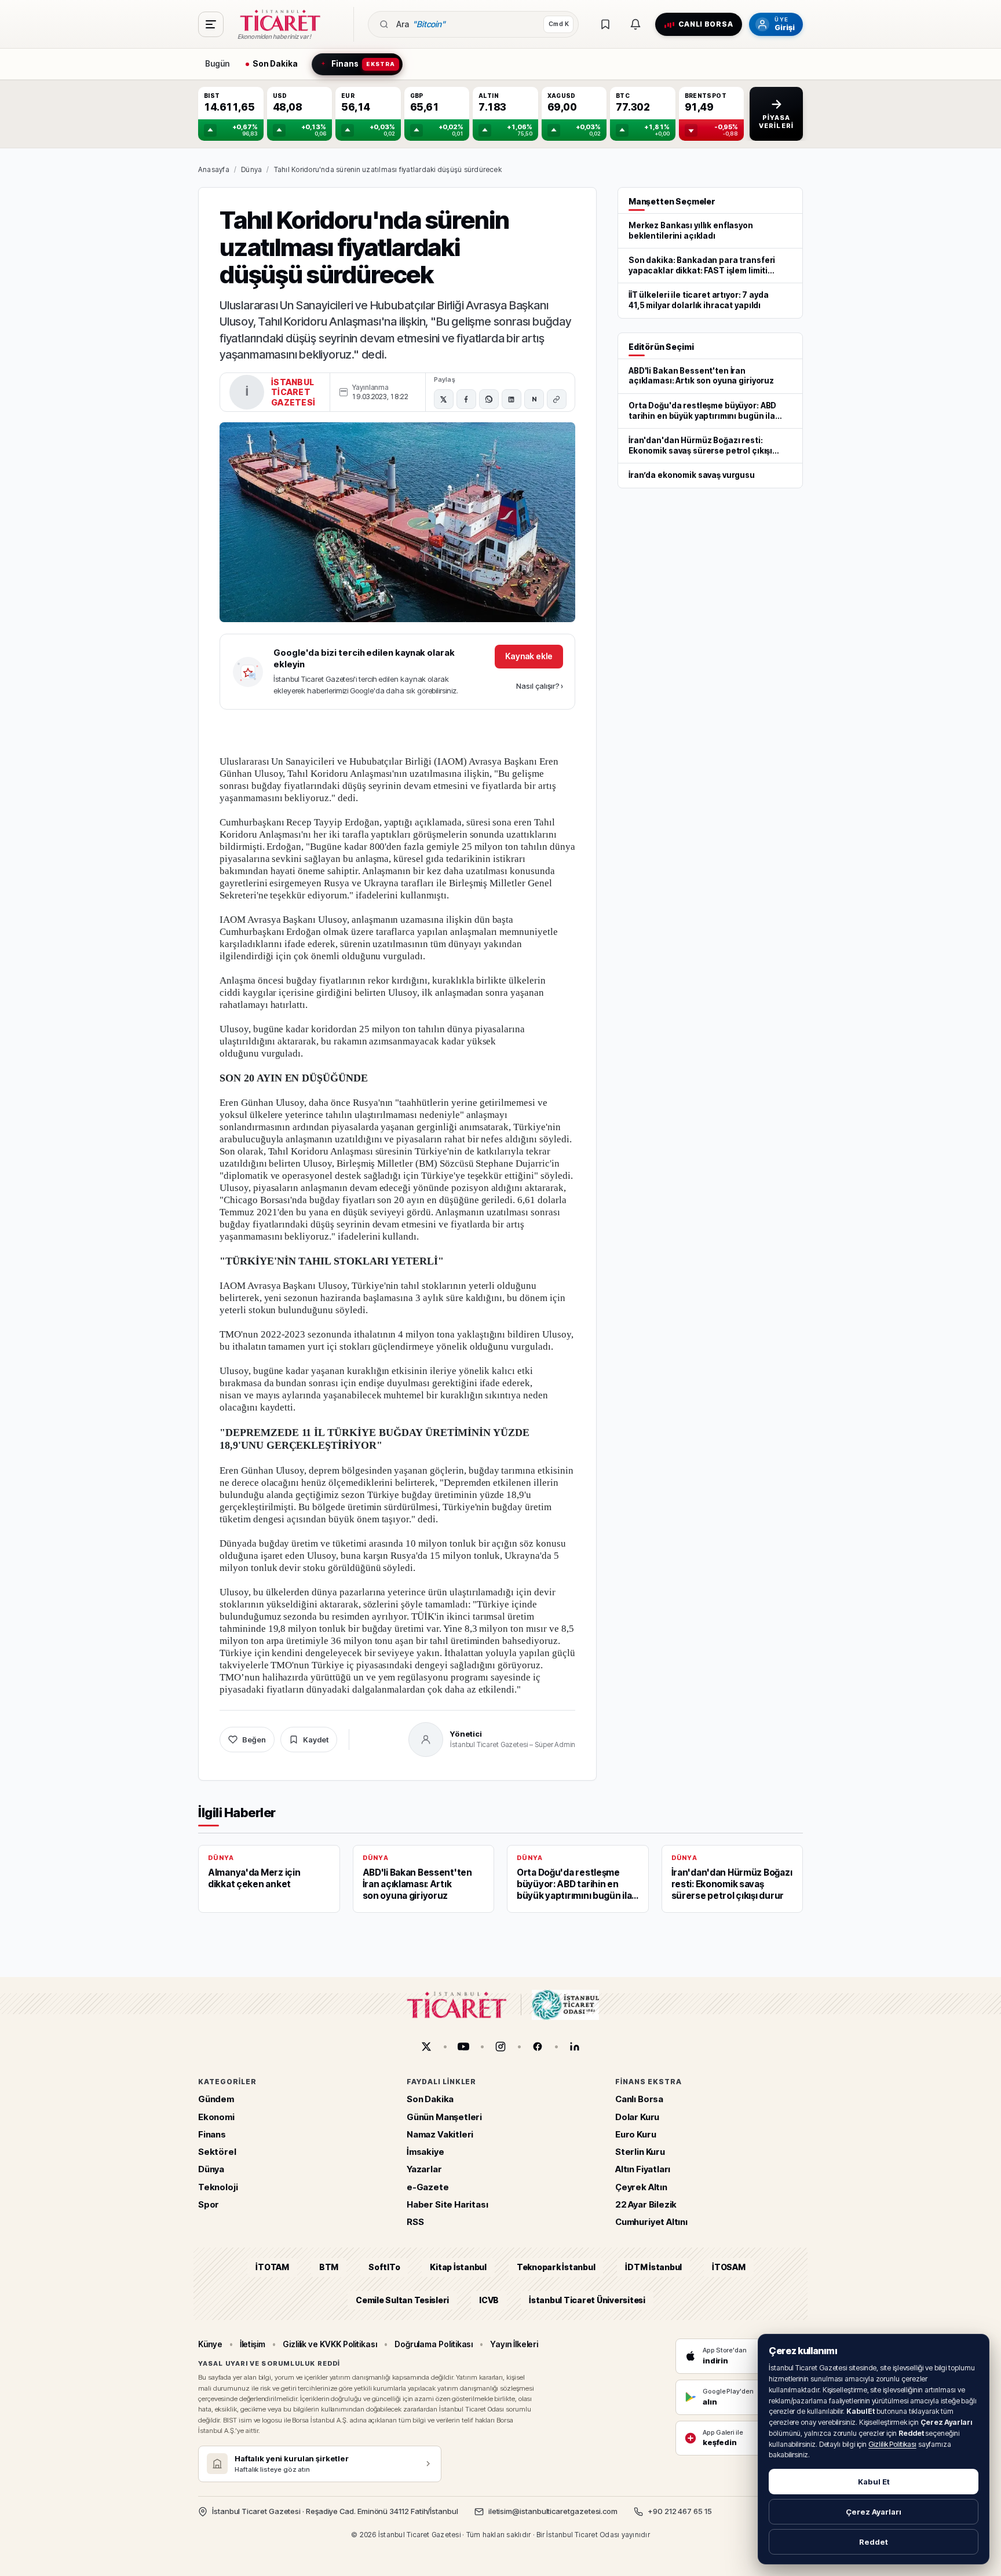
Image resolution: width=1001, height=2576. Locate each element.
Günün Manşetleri (444, 2117)
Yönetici (466, 1734)
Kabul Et (874, 2482)
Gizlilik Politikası (892, 2444)
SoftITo (384, 2268)
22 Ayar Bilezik (646, 2204)
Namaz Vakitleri (440, 2134)
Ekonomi (216, 2117)
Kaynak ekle (529, 656)
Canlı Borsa (639, 2100)
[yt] (463, 2047)
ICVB (489, 2300)
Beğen (254, 1740)
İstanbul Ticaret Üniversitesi (587, 2300)
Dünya (251, 169)
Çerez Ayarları (874, 2512)
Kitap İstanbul (458, 2268)
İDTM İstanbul (653, 2268)
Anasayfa (214, 169)
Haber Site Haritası (447, 2204)
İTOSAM (729, 2268)
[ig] (500, 2047)
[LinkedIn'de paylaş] (512, 399)
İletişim (253, 2344)
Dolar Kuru (637, 2117)
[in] (575, 2047)
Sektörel (217, 2152)
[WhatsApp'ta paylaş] (489, 399)
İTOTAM (272, 2268)
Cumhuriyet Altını (651, 2222)
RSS (415, 2222)
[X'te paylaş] (444, 399)
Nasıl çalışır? (540, 686)
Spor (209, 2204)
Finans (212, 2134)
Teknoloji (218, 2187)
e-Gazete (428, 2187)
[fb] (538, 2047)
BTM (329, 2268)
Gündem (216, 2100)
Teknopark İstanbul (556, 2268)
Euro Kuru (635, 2134)
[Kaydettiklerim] (605, 24)
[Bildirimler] (635, 24)
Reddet (874, 2542)
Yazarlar (424, 2170)
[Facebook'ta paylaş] (466, 399)
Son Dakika (430, 2100)
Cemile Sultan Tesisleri (402, 2300)
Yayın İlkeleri (514, 2344)
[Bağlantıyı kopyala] (557, 399)
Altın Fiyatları (643, 2170)
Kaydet (316, 1740)
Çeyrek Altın (641, 2187)
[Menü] (211, 24)
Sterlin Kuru (640, 2152)
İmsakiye (425, 2152)
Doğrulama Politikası (434, 2344)
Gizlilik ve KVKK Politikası (330, 2344)
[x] (426, 2047)
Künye (210, 2344)
